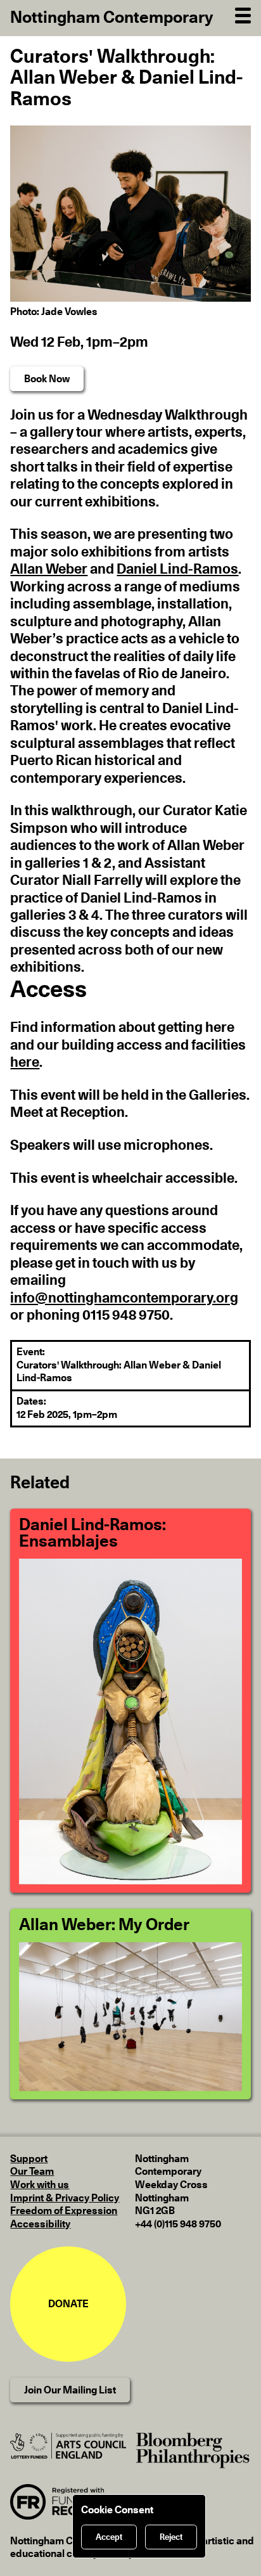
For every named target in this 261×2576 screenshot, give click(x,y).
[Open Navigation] (243, 14)
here (25, 1062)
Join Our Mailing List (70, 2390)
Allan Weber (49, 569)
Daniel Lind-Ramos (177, 569)
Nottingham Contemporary (112, 18)
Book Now (47, 379)
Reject (171, 2537)
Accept (109, 2537)
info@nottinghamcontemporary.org (124, 1298)
